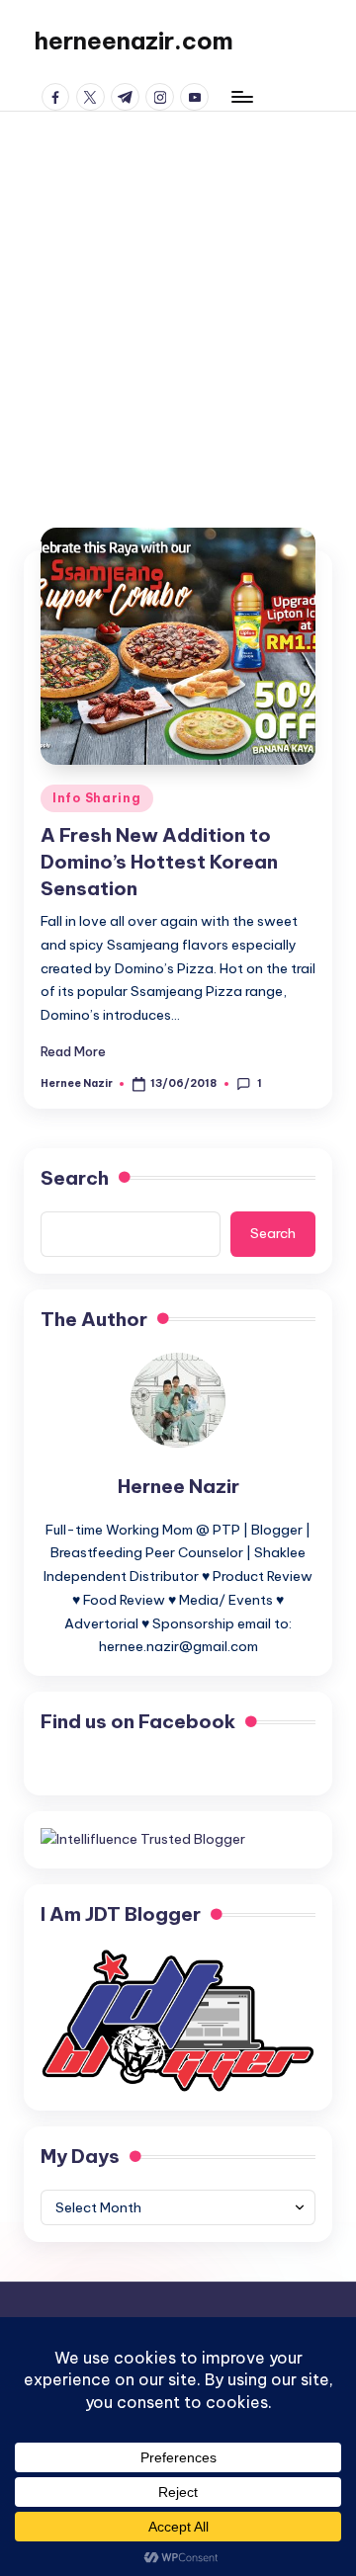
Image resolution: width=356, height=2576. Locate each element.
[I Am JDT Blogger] (178, 2020)
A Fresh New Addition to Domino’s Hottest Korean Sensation (159, 862)
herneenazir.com (133, 41)
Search (75, 1178)
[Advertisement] (178, 299)
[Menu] (241, 96)
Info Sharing (97, 798)
